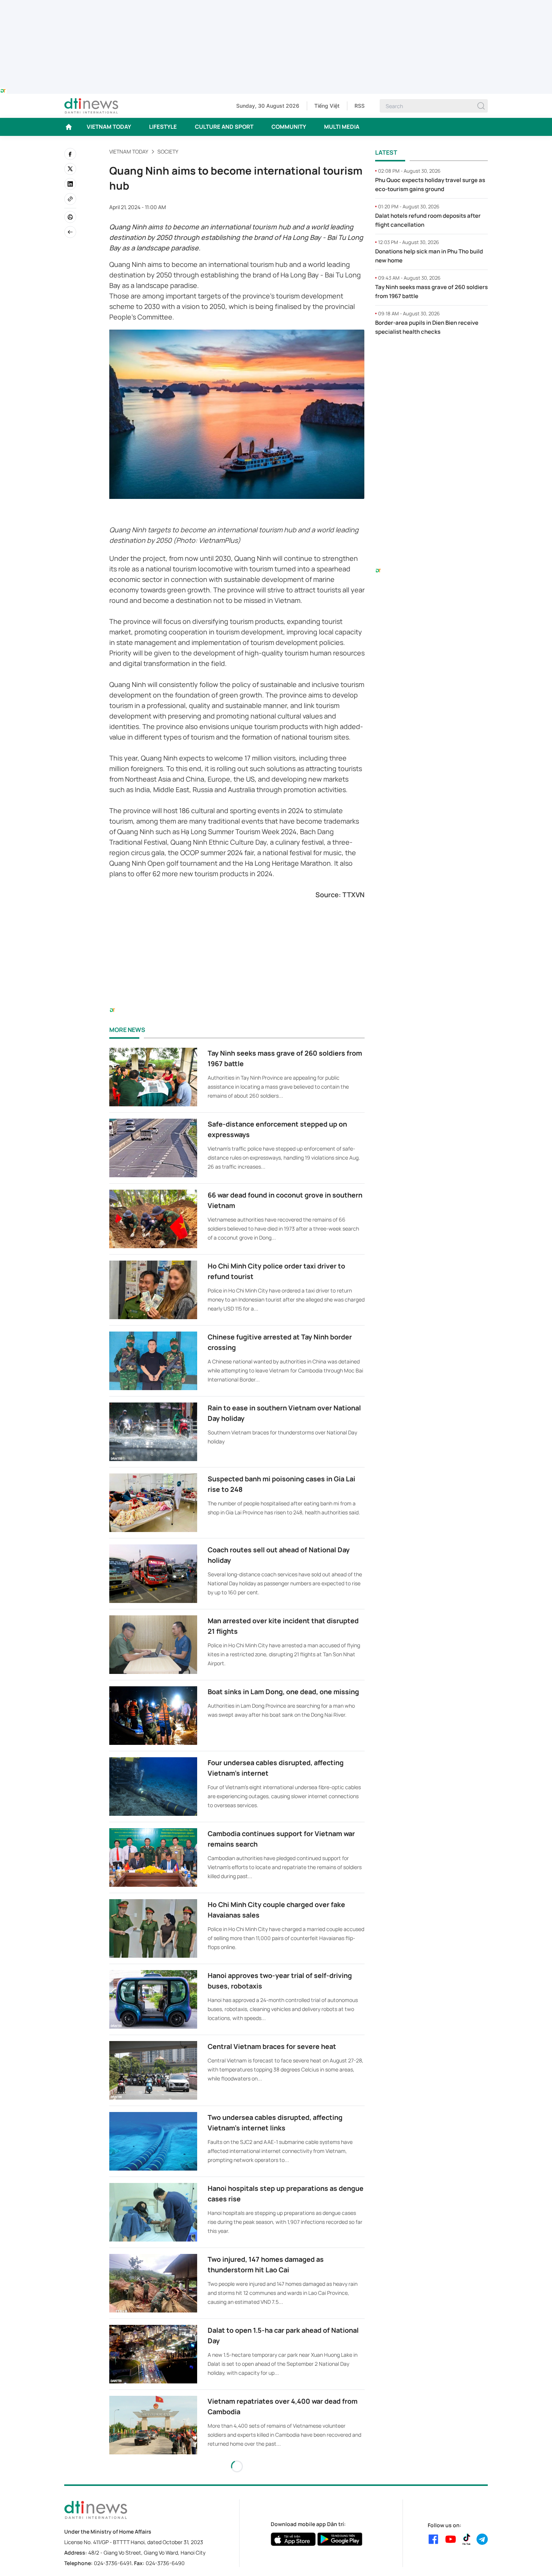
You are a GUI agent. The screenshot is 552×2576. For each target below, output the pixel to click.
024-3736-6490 (165, 2563)
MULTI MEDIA (342, 127)
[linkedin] (70, 184)
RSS (360, 106)
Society (168, 151)
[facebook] (70, 154)
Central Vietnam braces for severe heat (272, 2046)
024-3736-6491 (113, 2563)
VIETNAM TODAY (109, 127)
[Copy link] (70, 199)
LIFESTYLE (163, 127)
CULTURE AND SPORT (224, 127)
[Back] (70, 232)
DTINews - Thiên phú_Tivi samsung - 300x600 (432, 357)
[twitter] (70, 169)
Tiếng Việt (327, 106)
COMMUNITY (289, 127)
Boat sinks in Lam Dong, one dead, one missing (283, 1692)
